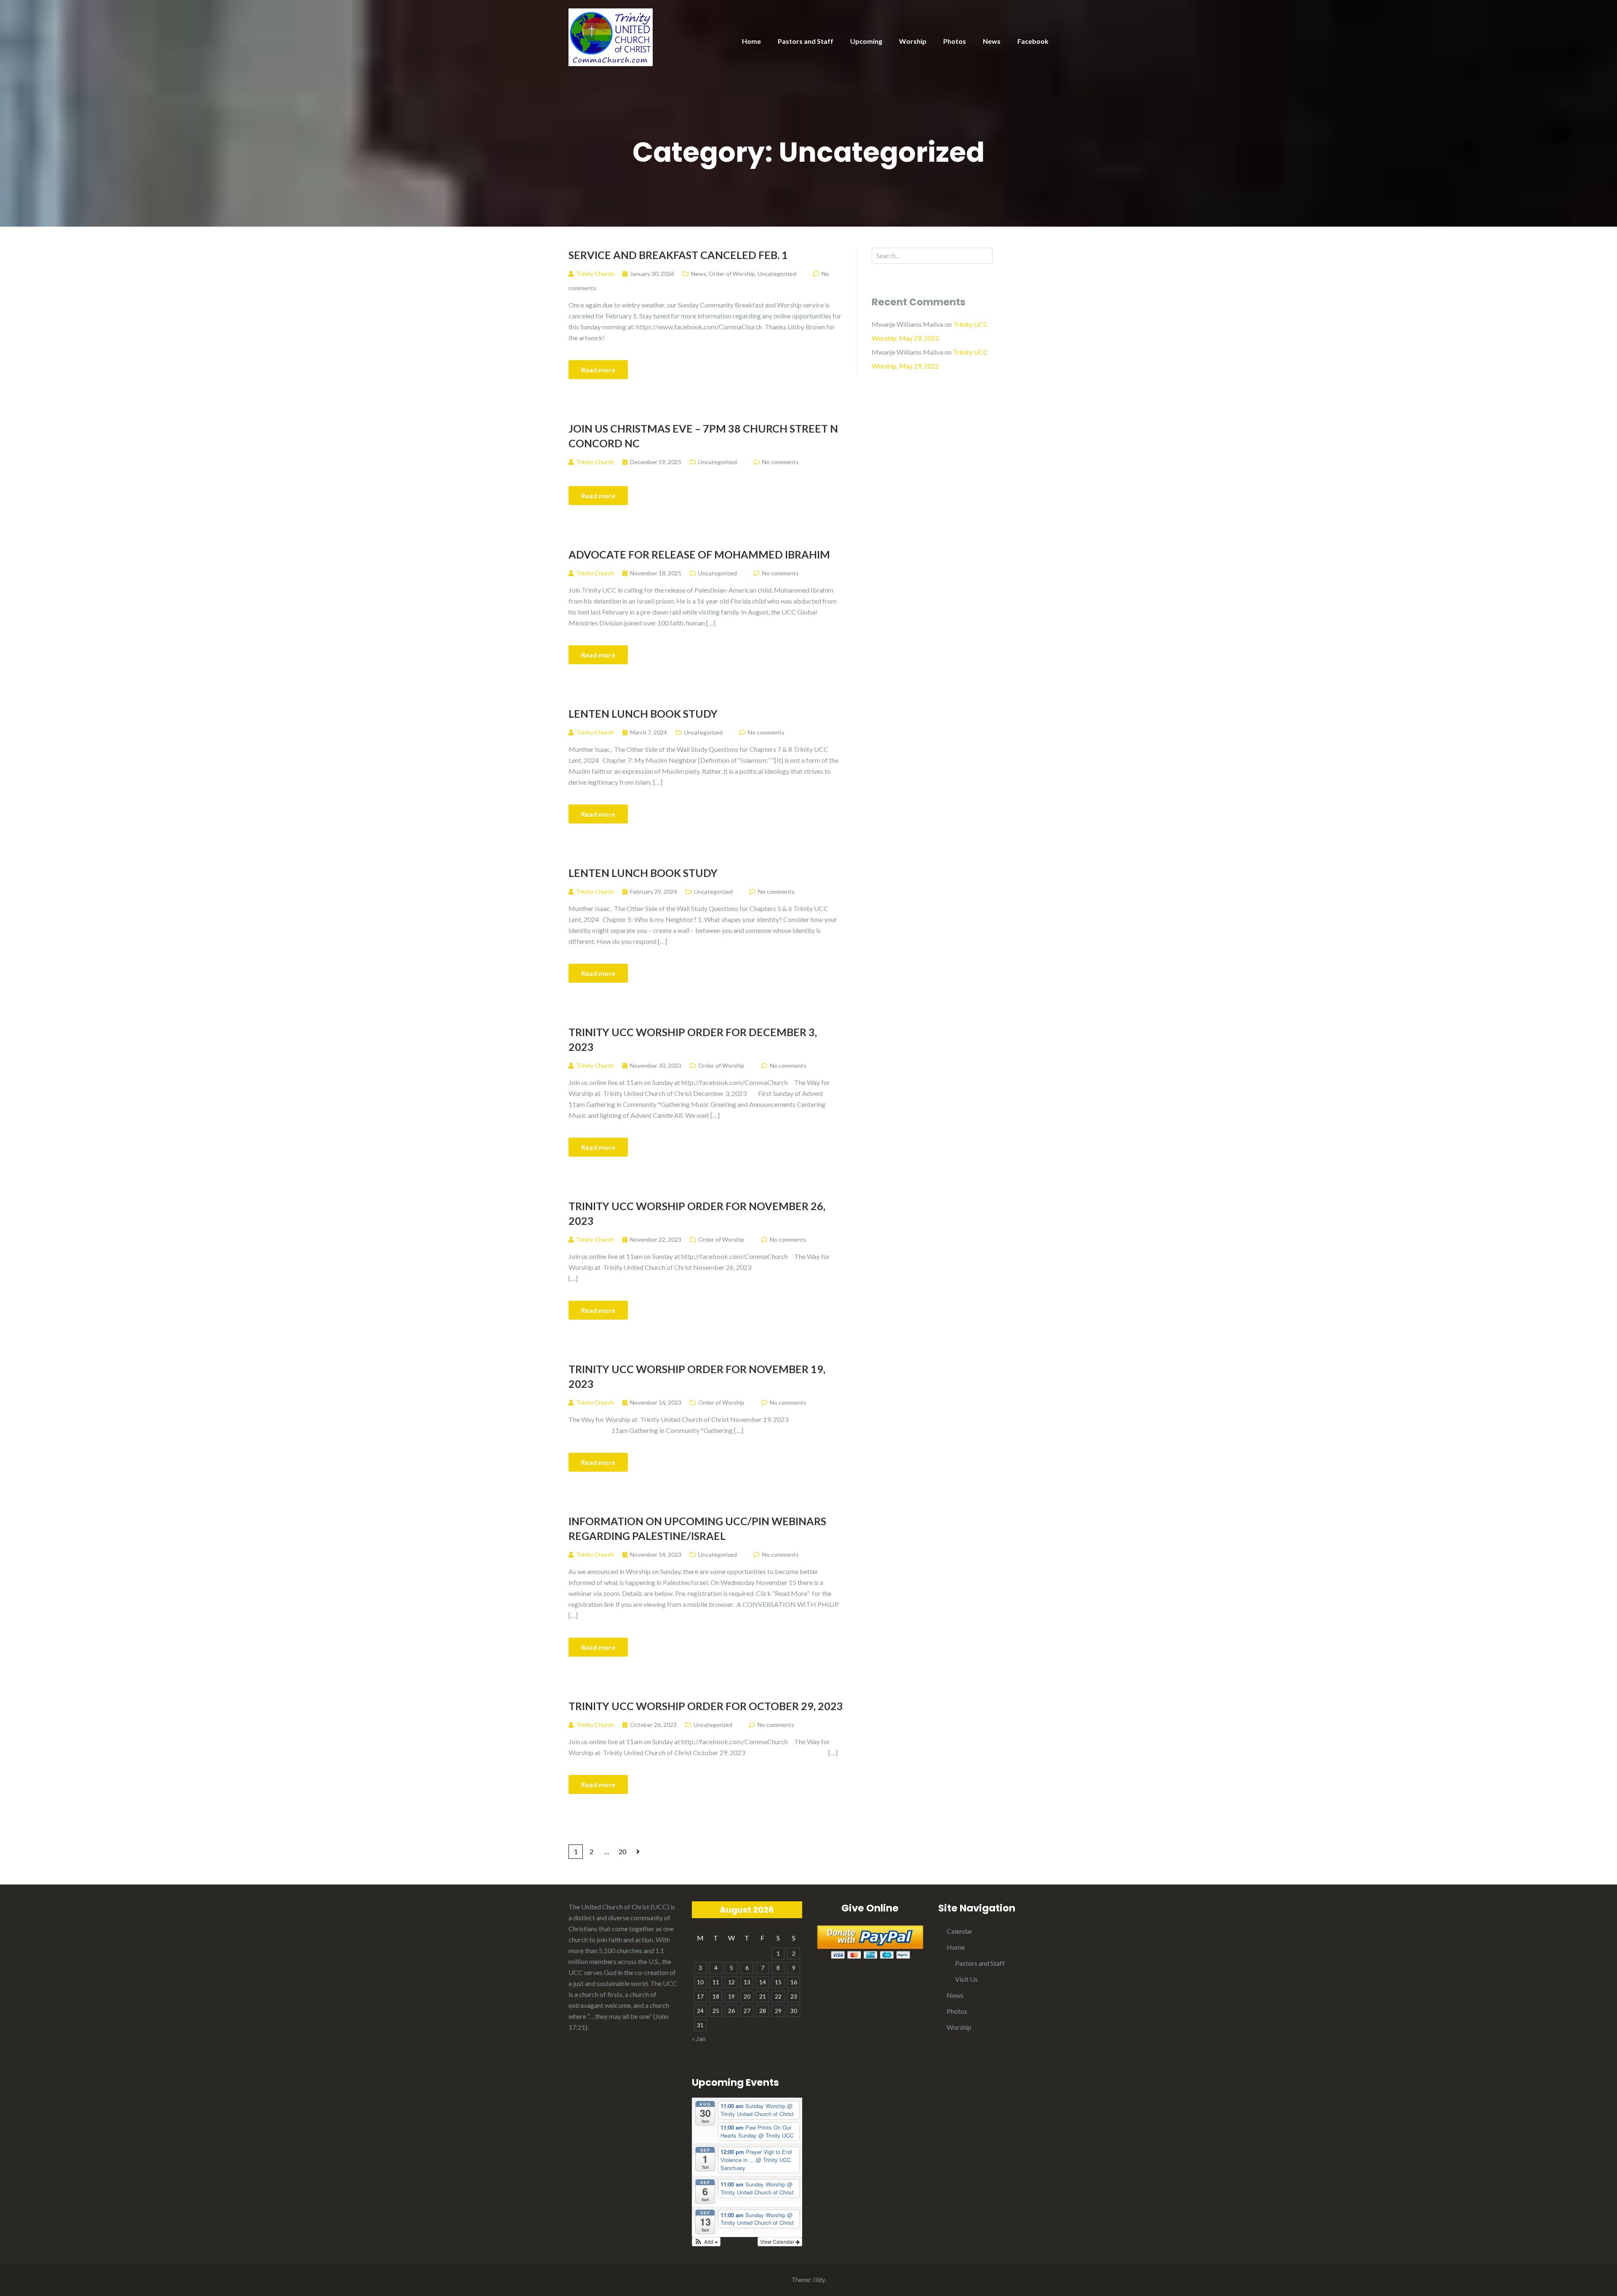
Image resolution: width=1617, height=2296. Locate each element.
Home (751, 41)
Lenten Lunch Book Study (643, 714)
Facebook (1033, 41)
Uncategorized (777, 274)
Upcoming (866, 41)
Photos (955, 41)
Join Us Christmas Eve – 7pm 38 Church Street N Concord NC (703, 436)
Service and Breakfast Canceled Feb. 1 (678, 255)
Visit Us (966, 1979)
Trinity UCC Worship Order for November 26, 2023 (697, 1213)
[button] (706, 2242)
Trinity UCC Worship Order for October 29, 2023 (706, 1706)
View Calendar (778, 2241)
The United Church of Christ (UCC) (619, 1907)
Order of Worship (732, 274)
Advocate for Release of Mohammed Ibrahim (699, 554)
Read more (598, 370)
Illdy (819, 2280)
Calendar (960, 1931)
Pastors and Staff (806, 41)
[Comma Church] (611, 36)
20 (622, 1851)
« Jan (699, 2038)
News (992, 41)
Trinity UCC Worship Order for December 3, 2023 (693, 1039)
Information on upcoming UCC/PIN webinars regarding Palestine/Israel (697, 1528)
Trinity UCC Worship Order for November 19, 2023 (697, 1376)
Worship (913, 41)
